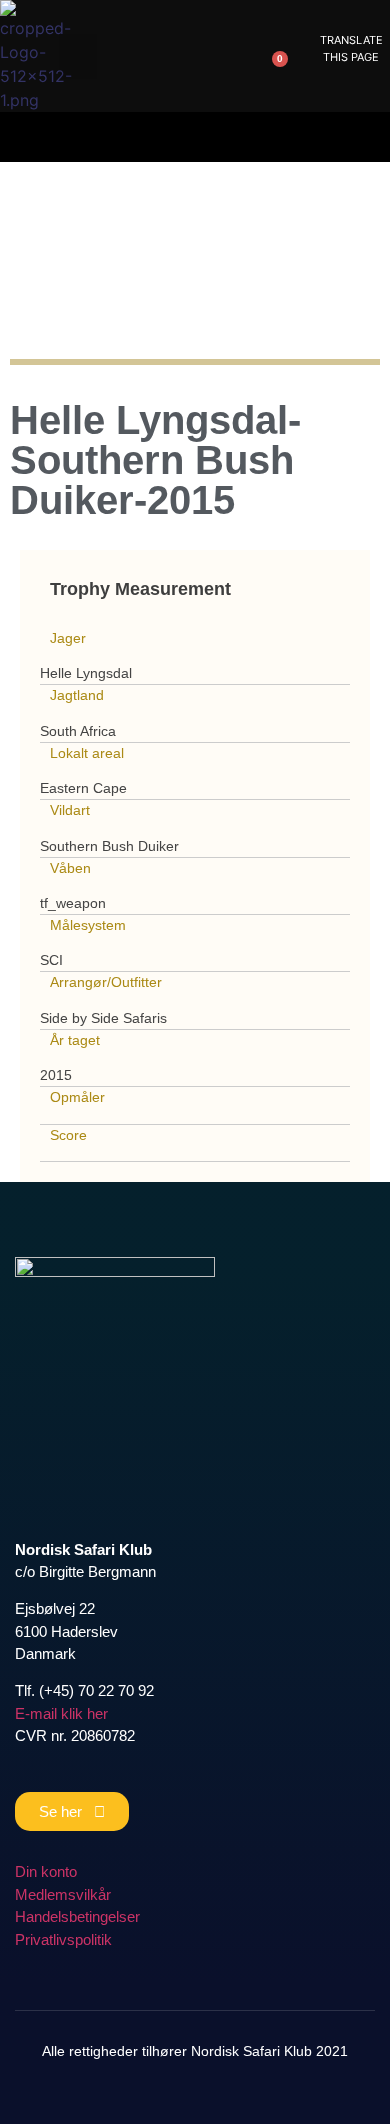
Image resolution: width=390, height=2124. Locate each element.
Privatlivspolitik (63, 1939)
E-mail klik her (61, 1713)
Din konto (46, 1871)
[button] (78, 56)
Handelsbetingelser (77, 1916)
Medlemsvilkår (63, 1894)
